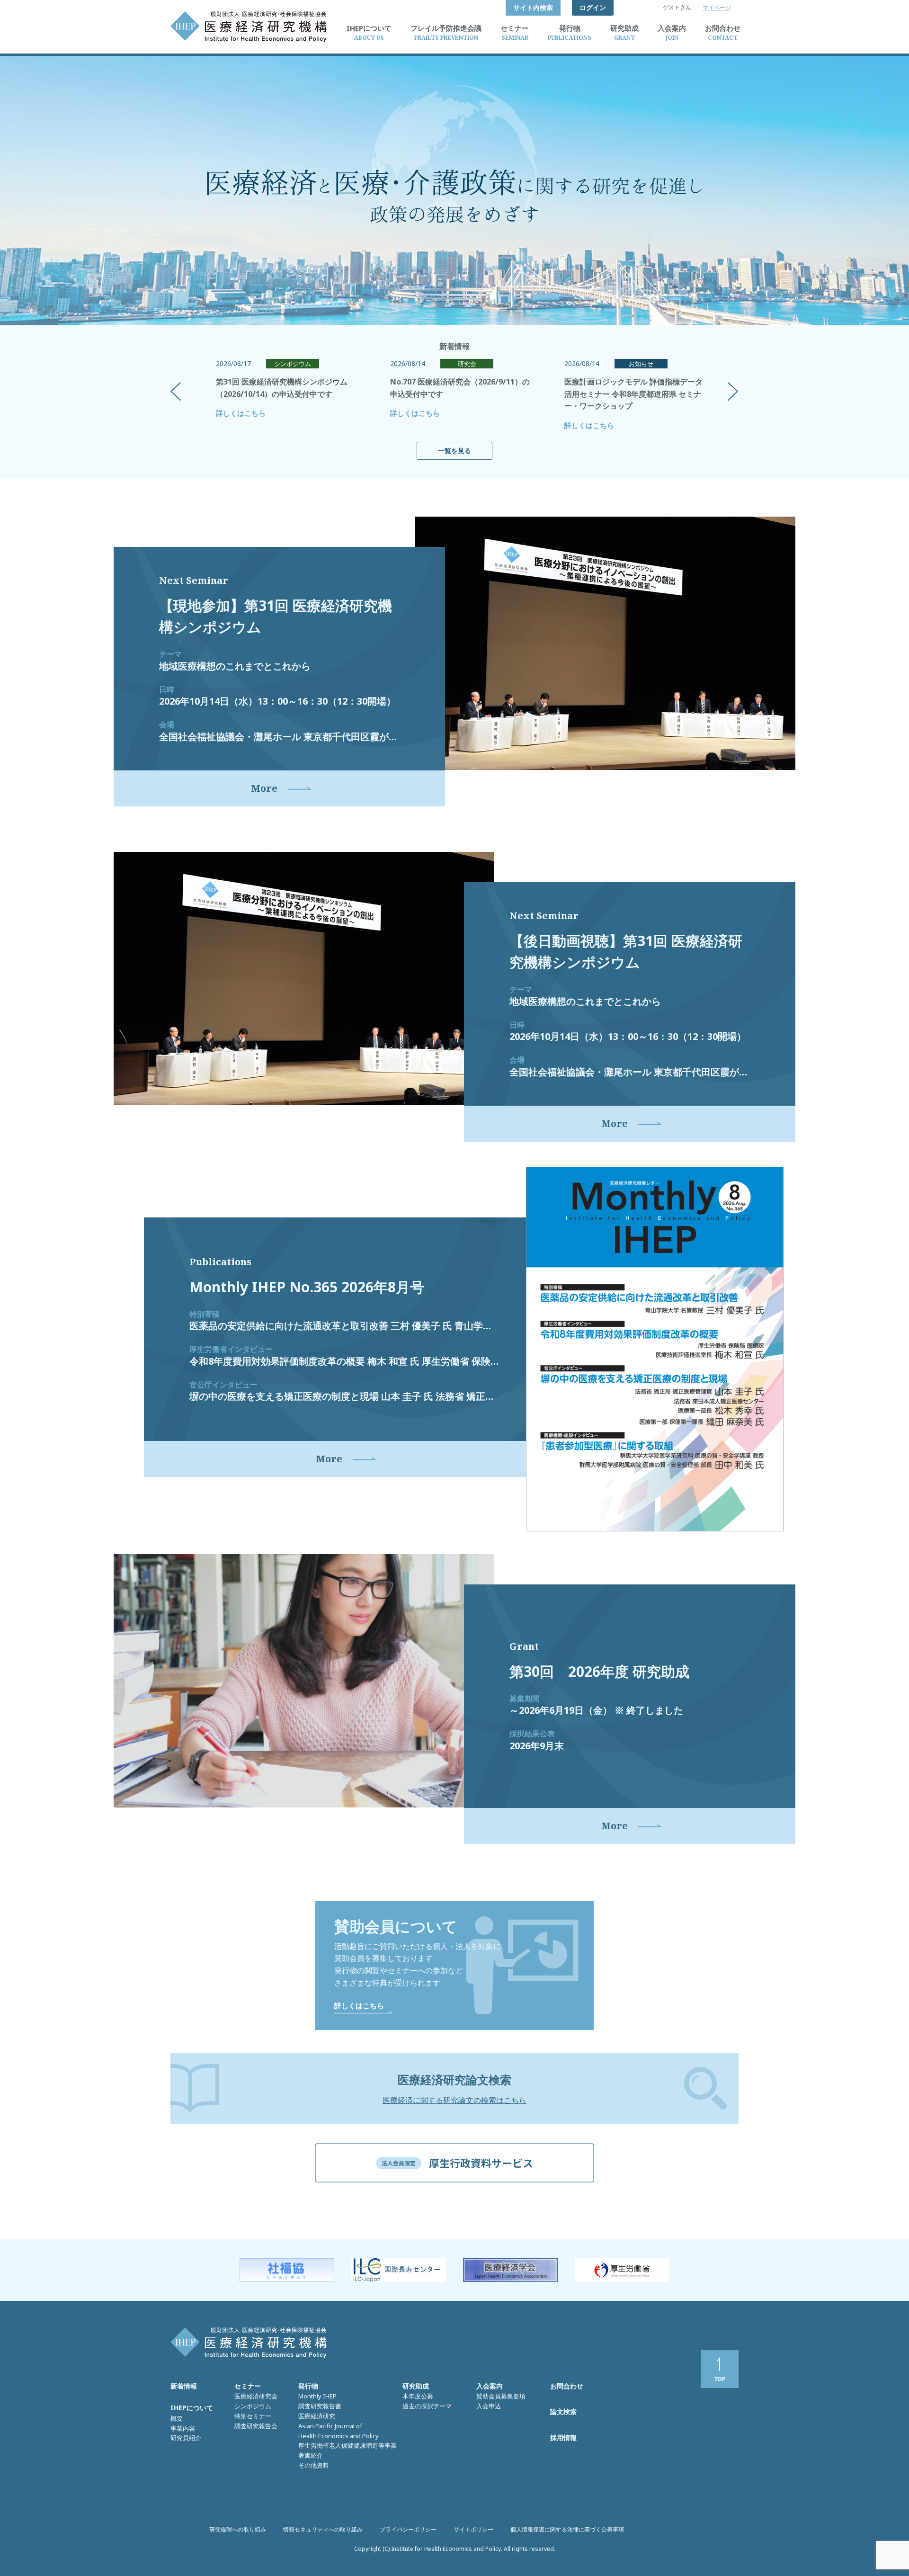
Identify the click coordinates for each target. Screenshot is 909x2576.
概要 (177, 2418)
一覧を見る (454, 451)
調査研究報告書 (320, 2406)
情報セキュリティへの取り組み (323, 2529)
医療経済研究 (317, 2416)
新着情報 (184, 2386)
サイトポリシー (473, 2529)
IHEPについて (192, 2408)
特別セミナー (253, 2416)
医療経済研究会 (256, 2396)
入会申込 (489, 2406)
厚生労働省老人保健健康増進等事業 (348, 2445)
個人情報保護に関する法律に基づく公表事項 (567, 2529)
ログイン (593, 7)
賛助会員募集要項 (501, 2396)
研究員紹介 (186, 2438)
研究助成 (416, 2386)
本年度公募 (418, 2396)
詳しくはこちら (241, 413)
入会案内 (490, 2386)
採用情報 (563, 2437)
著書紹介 (311, 2455)
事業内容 (183, 2428)
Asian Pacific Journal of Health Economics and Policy (339, 2431)
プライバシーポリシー (408, 2529)
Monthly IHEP (317, 2396)
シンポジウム (253, 2406)
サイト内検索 (533, 7)
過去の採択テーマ (427, 2406)
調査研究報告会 (256, 2426)
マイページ (717, 7)
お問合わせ (567, 2386)
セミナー (248, 2386)
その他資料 (314, 2465)
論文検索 (563, 2411)
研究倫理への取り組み (238, 2529)
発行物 (308, 2386)
